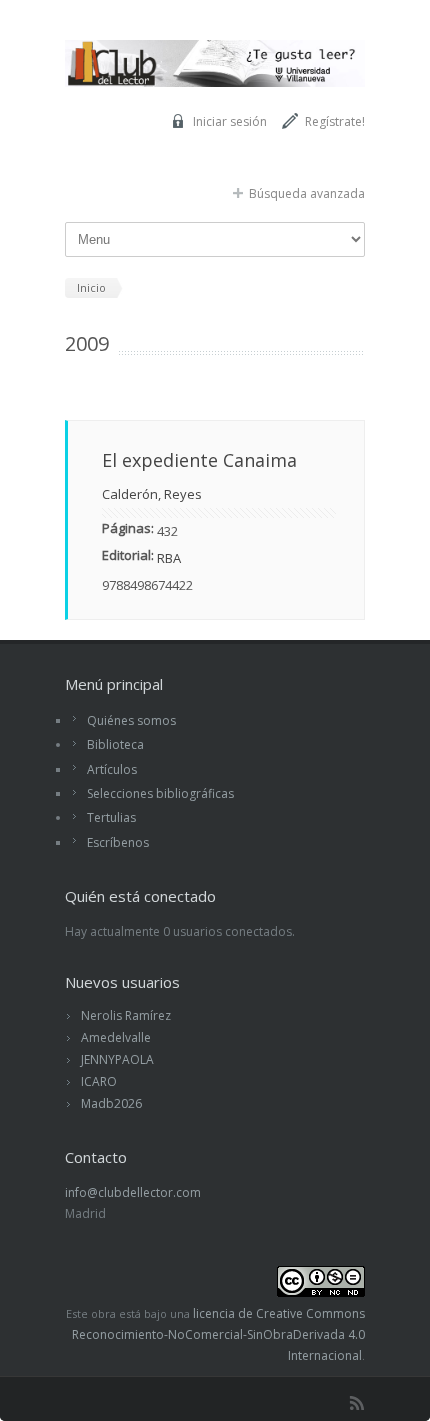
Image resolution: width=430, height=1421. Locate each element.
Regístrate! (335, 121)
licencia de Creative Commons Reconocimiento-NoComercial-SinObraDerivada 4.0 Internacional (218, 1334)
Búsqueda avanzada (307, 193)
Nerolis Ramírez (126, 1015)
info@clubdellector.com (133, 1192)
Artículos (112, 769)
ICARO (99, 1081)
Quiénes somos (131, 720)
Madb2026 (111, 1103)
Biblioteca (115, 744)
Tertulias (111, 817)
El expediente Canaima (199, 460)
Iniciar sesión (230, 121)
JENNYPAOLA (117, 1059)
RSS (357, 1403)
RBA (169, 558)
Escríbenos (118, 842)
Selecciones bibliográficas (160, 793)
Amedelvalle (116, 1037)
